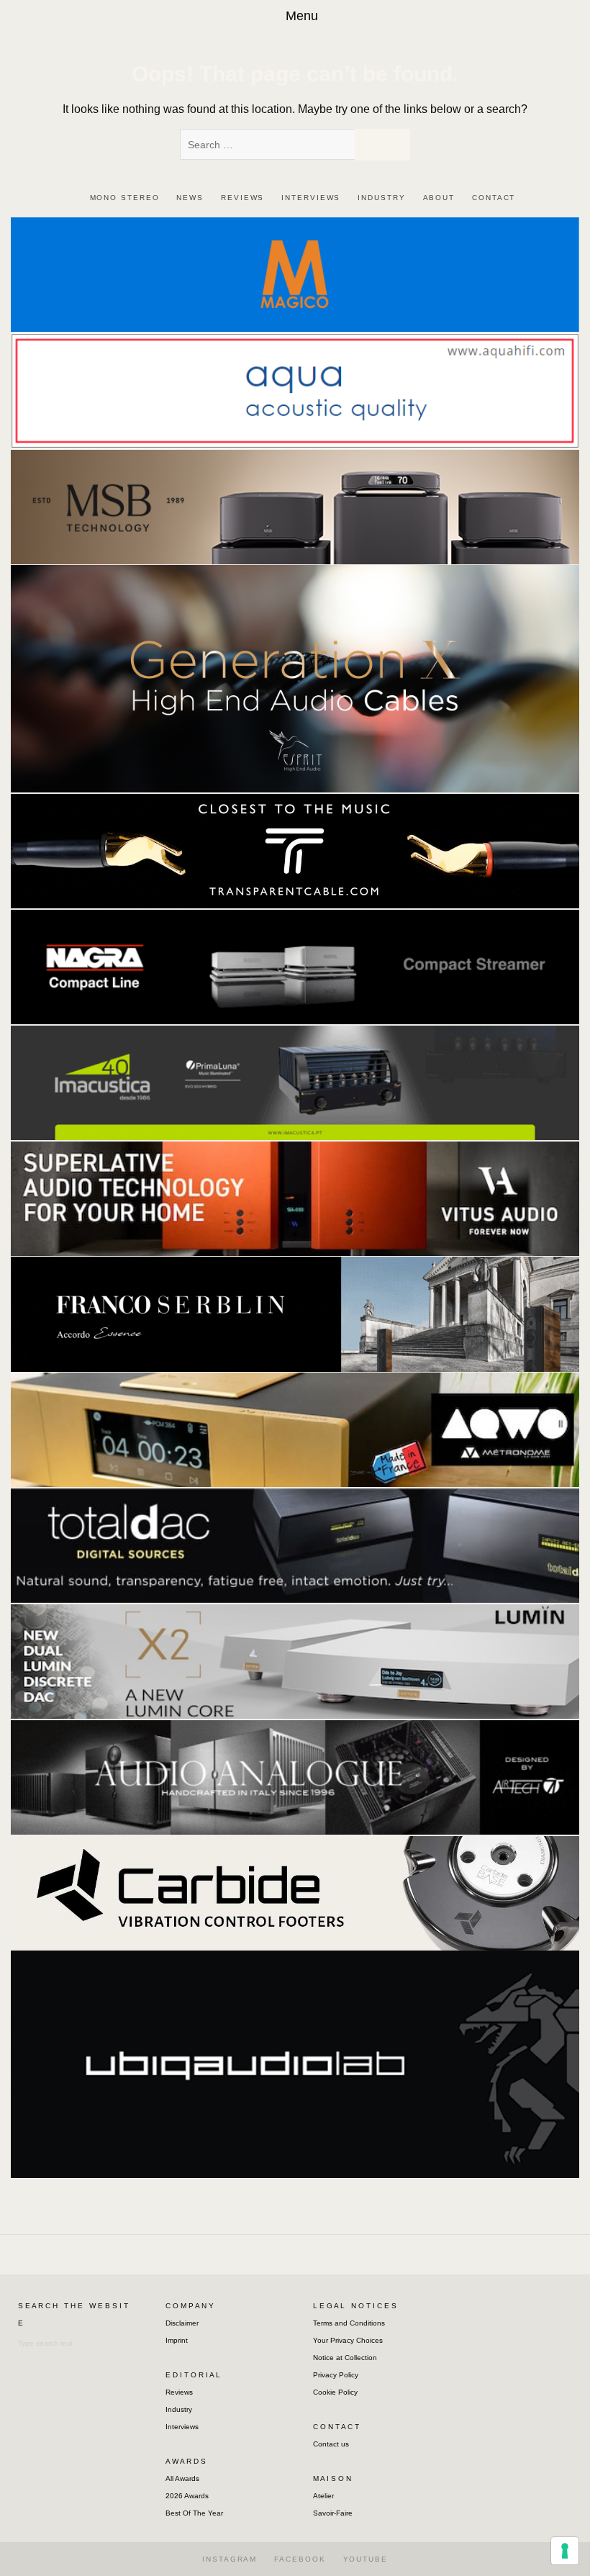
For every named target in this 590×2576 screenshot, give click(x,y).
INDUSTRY (381, 198)
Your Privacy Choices (348, 2340)
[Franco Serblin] (295, 1313)
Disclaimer (182, 2323)
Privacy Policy (336, 2375)
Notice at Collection (345, 2358)
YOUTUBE (366, 2559)
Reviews (179, 2392)
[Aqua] (295, 390)
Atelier (323, 2496)
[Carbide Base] (295, 1777)
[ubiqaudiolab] (295, 2063)
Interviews (182, 2427)
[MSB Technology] (295, 506)
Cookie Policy (335, 2392)
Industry (179, 2409)
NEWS (190, 198)
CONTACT (494, 198)
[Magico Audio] (295, 274)
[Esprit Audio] (295, 678)
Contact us (331, 2444)
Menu (302, 16)
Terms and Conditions (349, 2323)
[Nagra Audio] (295, 966)
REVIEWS (242, 198)
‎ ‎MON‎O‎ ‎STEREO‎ (123, 198)
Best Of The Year (194, 2513)
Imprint (177, 2340)
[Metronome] (295, 1429)
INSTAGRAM (230, 2559)
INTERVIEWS (311, 198)
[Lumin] (295, 1661)
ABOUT (439, 198)
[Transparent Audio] (295, 850)
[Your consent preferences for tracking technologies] (565, 2551)
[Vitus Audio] (295, 1197)
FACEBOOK (300, 2559)
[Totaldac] (295, 1545)
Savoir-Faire (333, 2513)
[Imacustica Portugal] (295, 1082)
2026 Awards (187, 2496)
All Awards (182, 2478)
